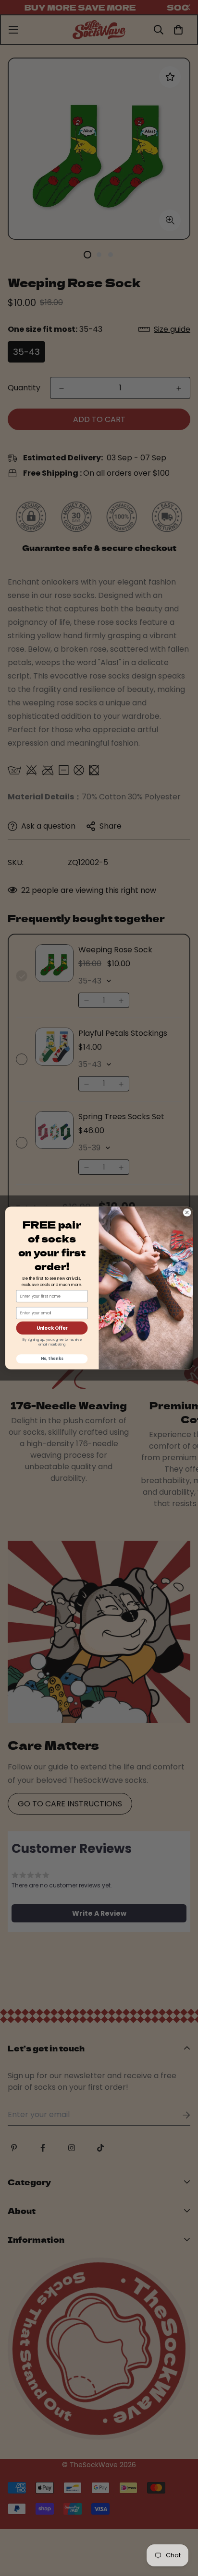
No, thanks (52, 1359)
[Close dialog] (187, 1213)
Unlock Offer (52, 1328)
